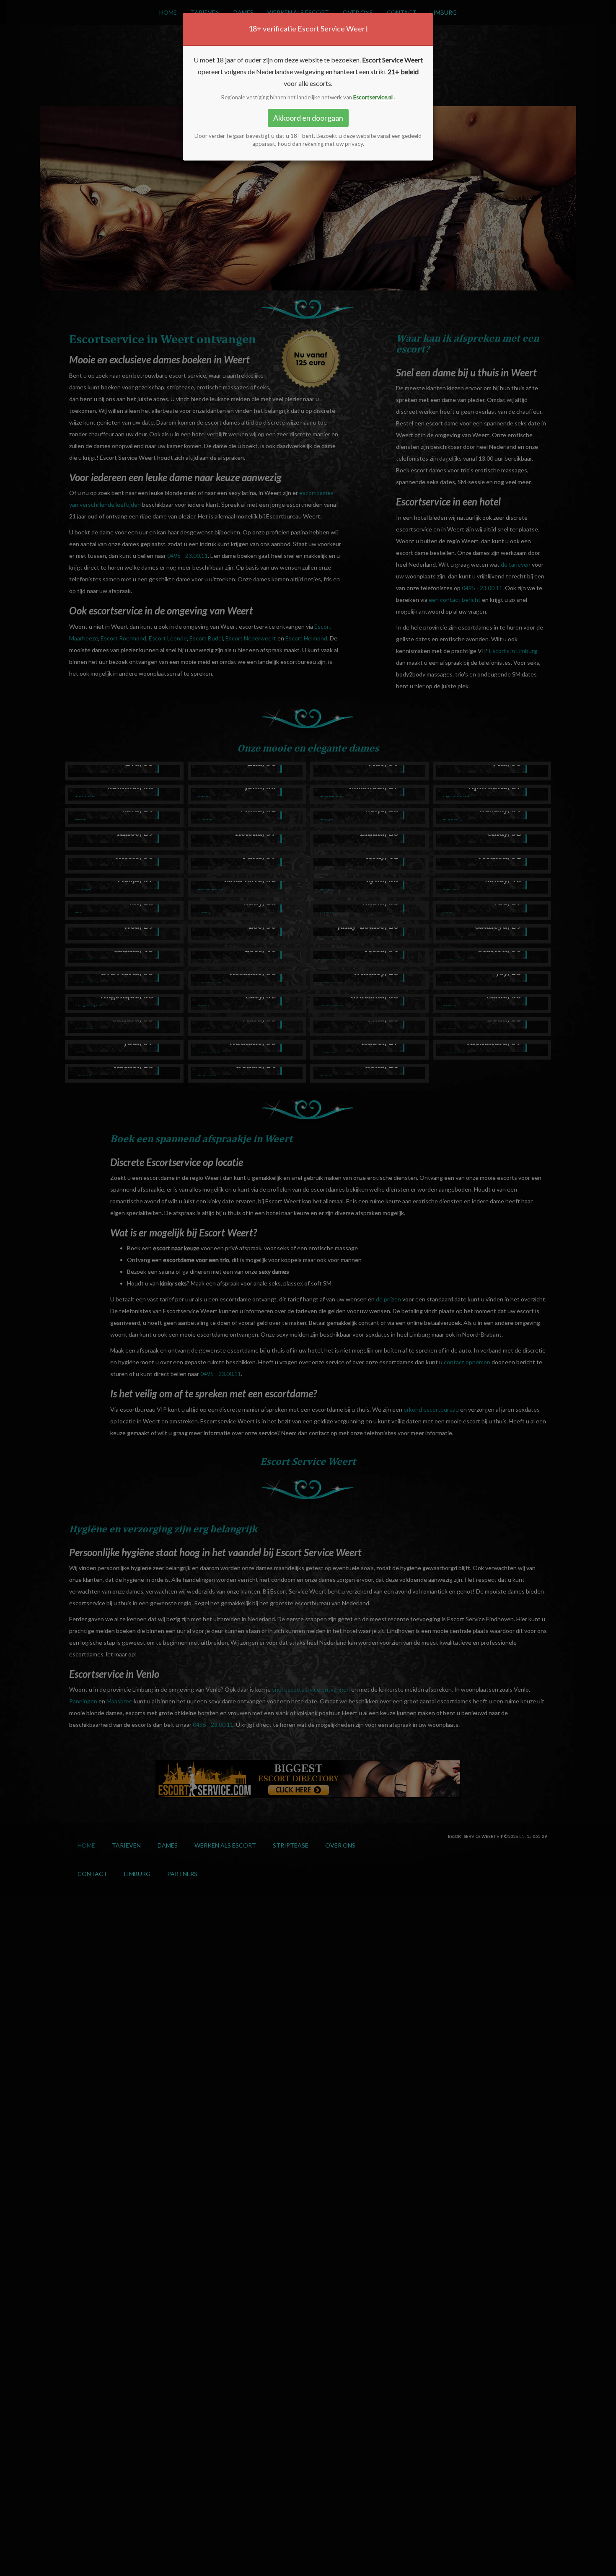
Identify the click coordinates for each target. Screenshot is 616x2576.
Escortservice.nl (374, 97)
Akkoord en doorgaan (308, 118)
